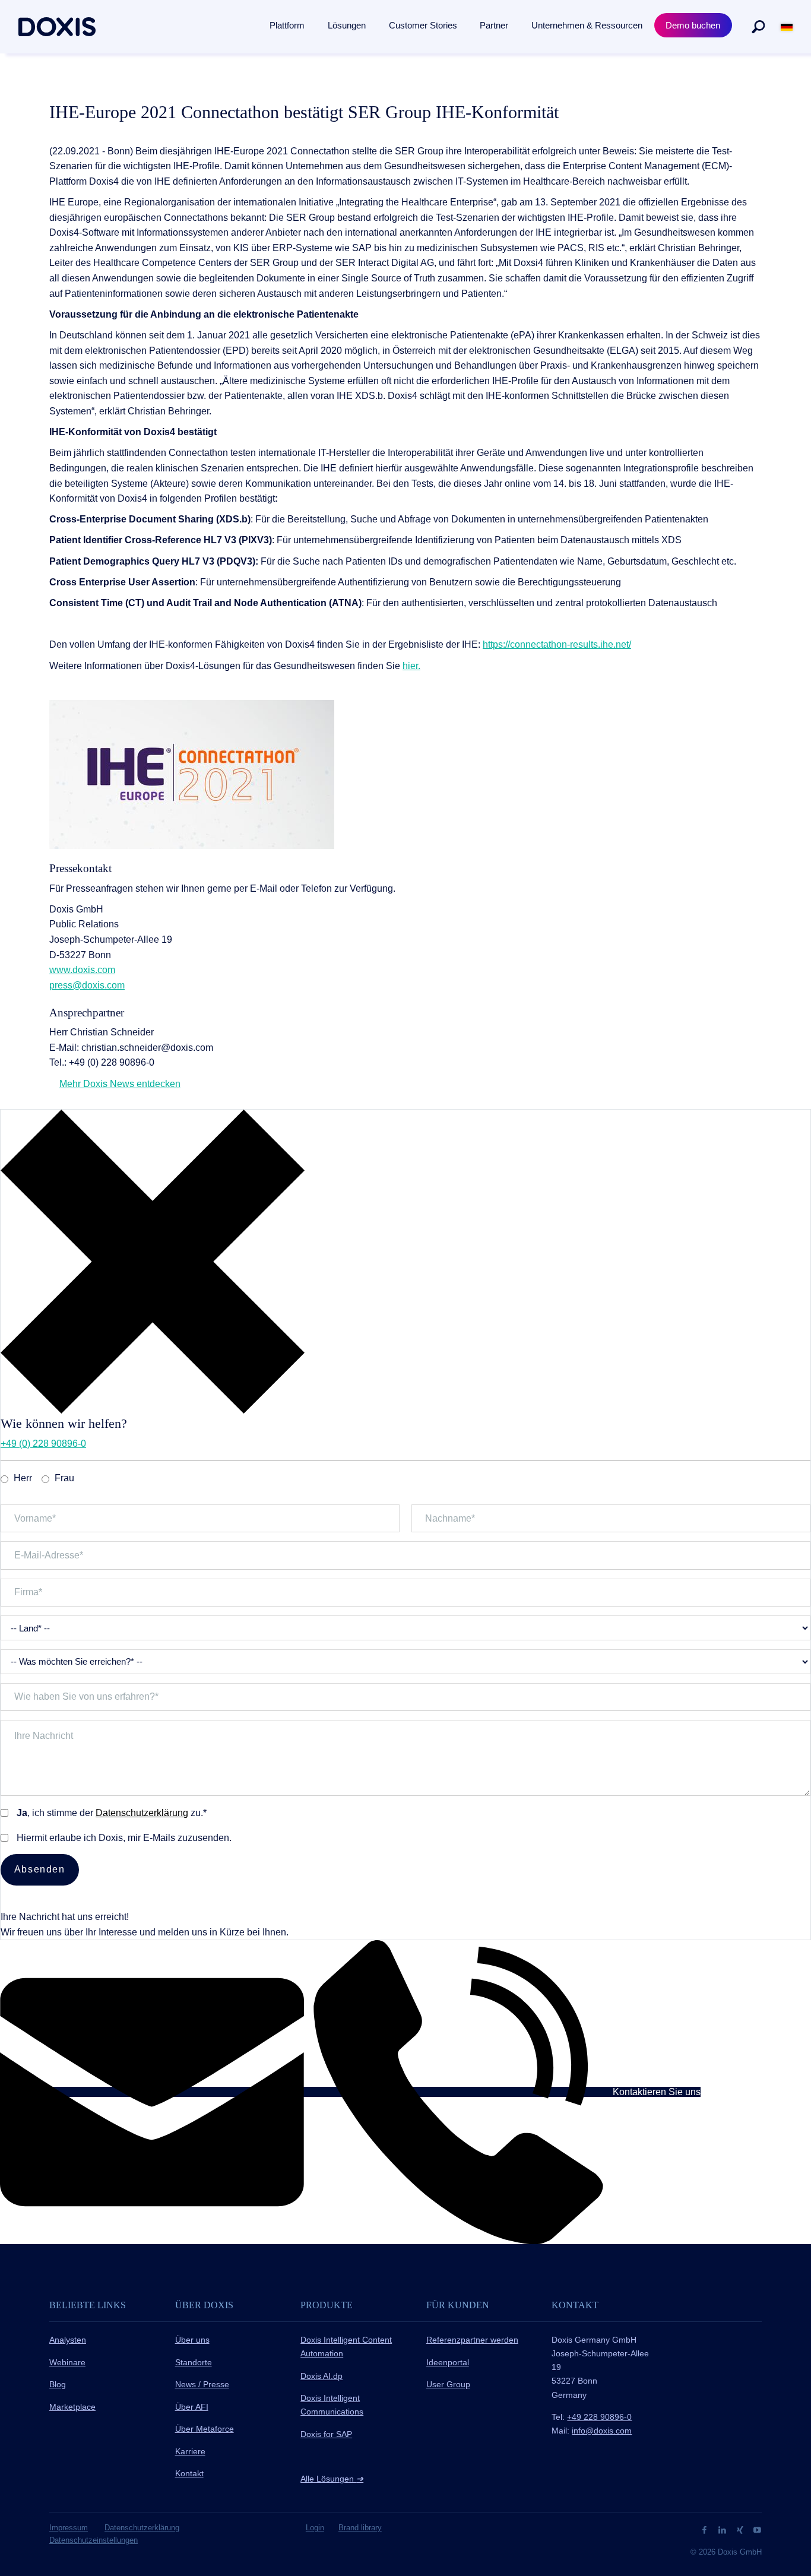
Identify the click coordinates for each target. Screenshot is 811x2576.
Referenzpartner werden (472, 2340)
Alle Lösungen (332, 2479)
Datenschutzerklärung (142, 1813)
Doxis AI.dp (321, 2376)
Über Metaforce (205, 2429)
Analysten (68, 2340)
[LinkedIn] (723, 2529)
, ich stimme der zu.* (112, 1813)
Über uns (192, 2340)
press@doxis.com (87, 985)
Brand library (360, 2528)
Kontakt (189, 2473)
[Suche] (758, 27)
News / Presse (202, 2384)
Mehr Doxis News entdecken (120, 1084)
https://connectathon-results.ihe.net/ (557, 644)
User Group (448, 2384)
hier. (411, 666)
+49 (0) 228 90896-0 (43, 1444)
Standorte (194, 2362)
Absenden (40, 1869)
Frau (64, 1478)
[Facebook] (706, 2529)
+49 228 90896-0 (599, 2417)
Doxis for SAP (326, 2434)
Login (315, 2528)
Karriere (190, 2451)
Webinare (67, 2362)
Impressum (69, 2528)
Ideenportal (448, 2362)
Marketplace (72, 2407)
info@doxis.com (602, 2431)
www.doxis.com (82, 970)
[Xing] (741, 2529)
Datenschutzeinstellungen (94, 2540)
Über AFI (192, 2407)
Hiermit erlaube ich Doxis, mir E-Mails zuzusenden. (124, 1838)
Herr (23, 1478)
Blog (58, 2384)
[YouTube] (757, 2529)
